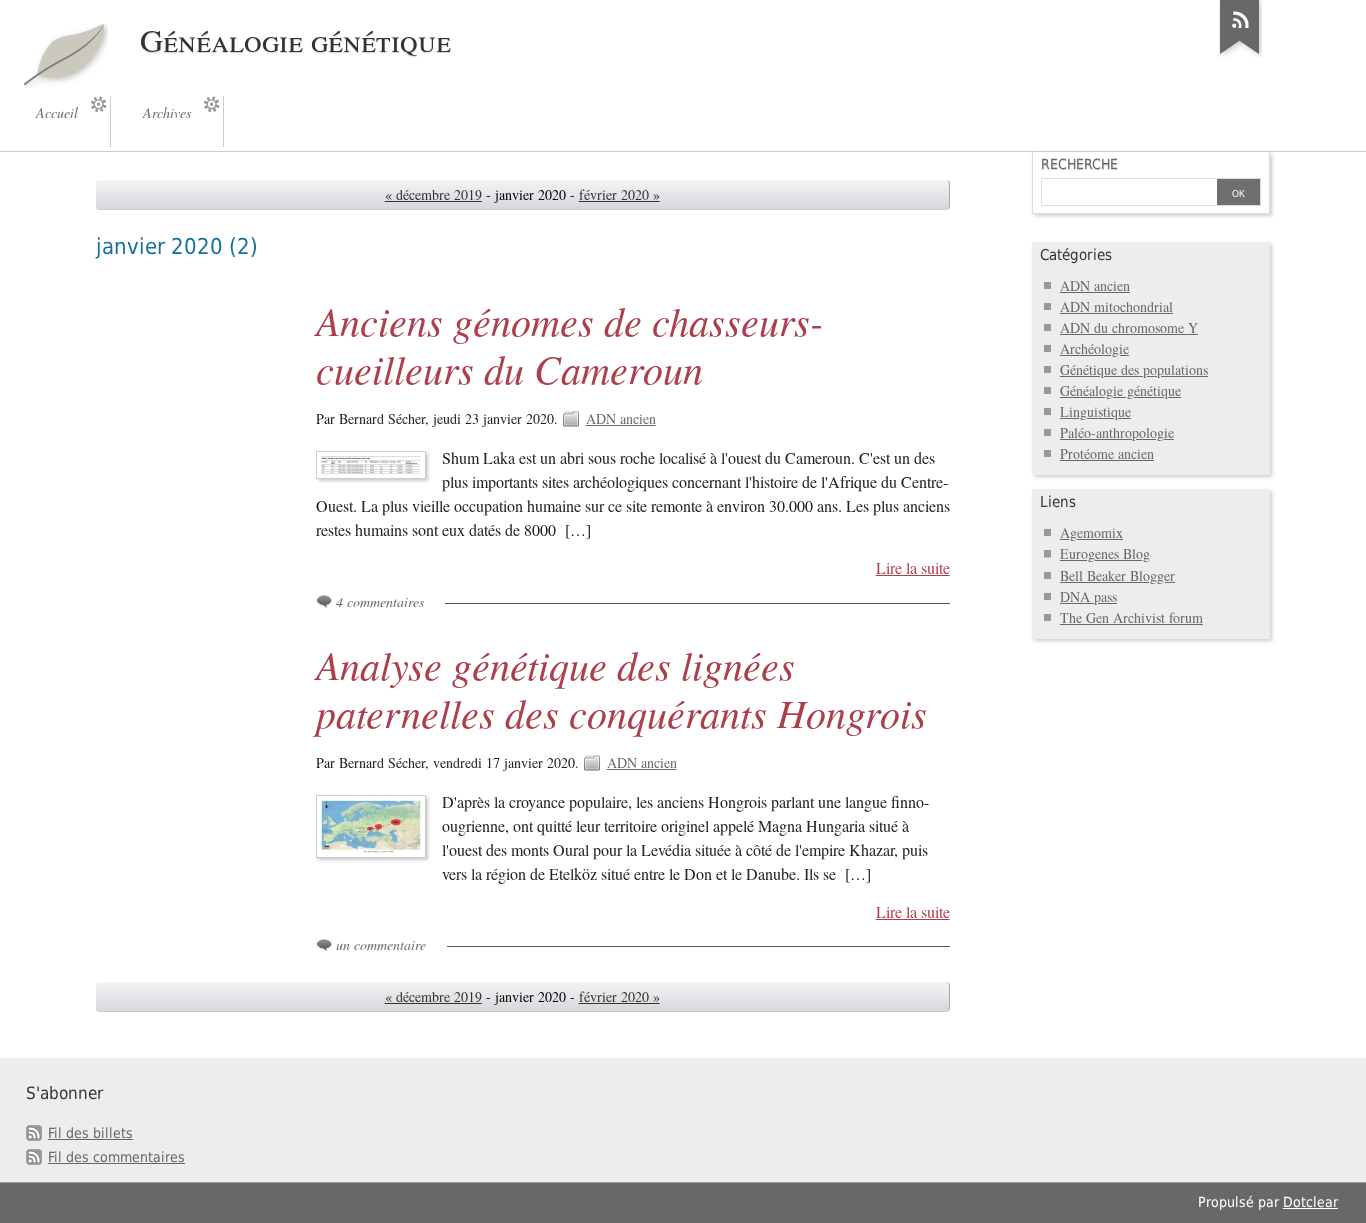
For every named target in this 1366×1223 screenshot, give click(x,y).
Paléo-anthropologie (1117, 432)
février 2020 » (619, 194)
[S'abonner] (1240, 54)
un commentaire (381, 944)
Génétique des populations (1134, 369)
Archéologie (1094, 348)
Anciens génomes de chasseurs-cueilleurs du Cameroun (569, 344)
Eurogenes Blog (1105, 553)
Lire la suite (913, 568)
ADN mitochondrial (1116, 306)
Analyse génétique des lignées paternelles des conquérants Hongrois (621, 688)
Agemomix (1091, 532)
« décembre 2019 (433, 194)
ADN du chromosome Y (1129, 327)
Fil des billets (90, 1133)
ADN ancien (621, 418)
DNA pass (1088, 596)
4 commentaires (380, 601)
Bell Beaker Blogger (1117, 575)
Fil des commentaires (116, 1157)
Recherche (1079, 164)
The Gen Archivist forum (1131, 617)
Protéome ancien (1107, 453)
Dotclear (1310, 1202)
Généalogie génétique (1120, 390)
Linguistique (1095, 411)
